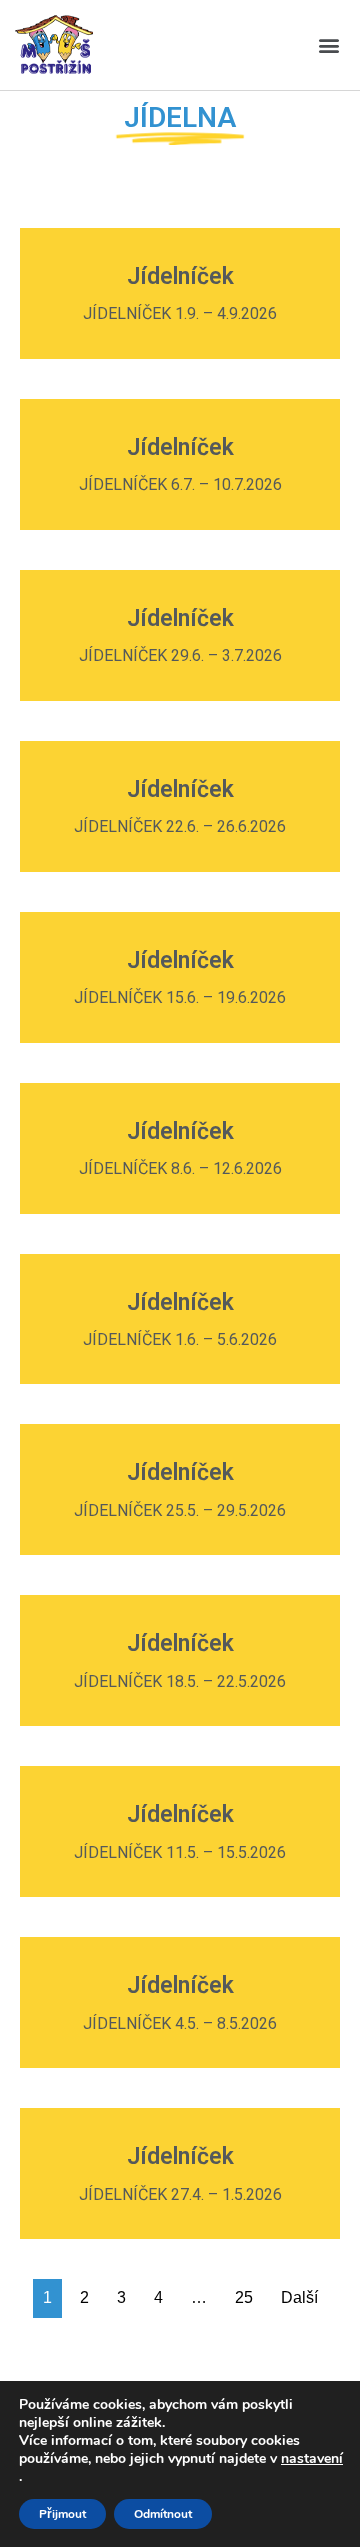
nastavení (312, 2459)
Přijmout (62, 2514)
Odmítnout (163, 2514)
